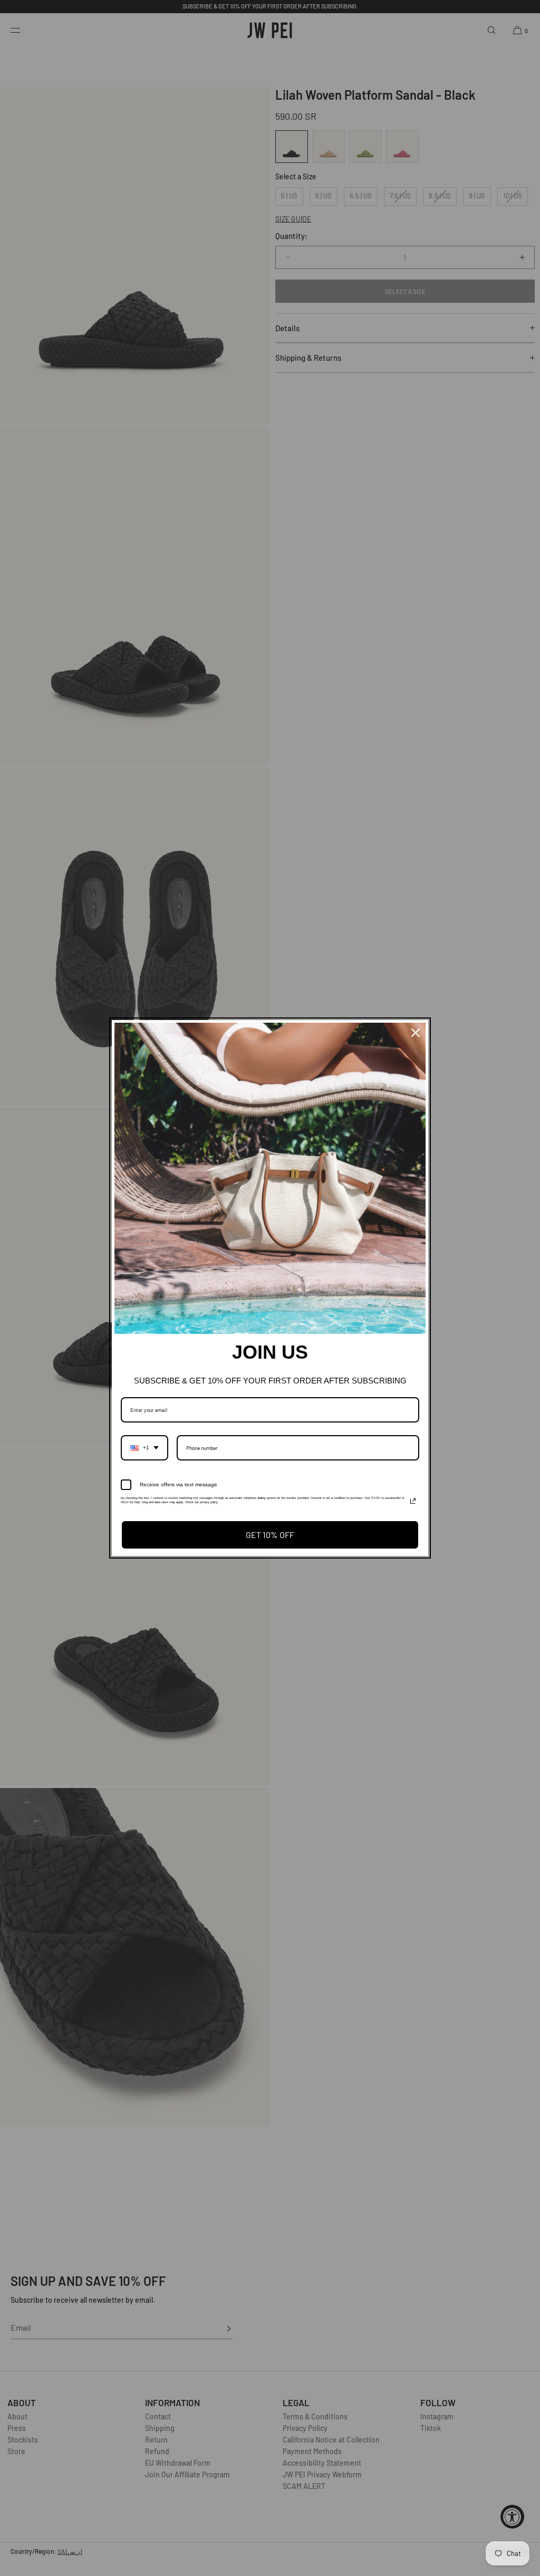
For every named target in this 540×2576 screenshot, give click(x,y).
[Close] (416, 1033)
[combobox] (144, 1448)
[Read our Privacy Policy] (413, 1501)
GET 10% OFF (270, 1535)
